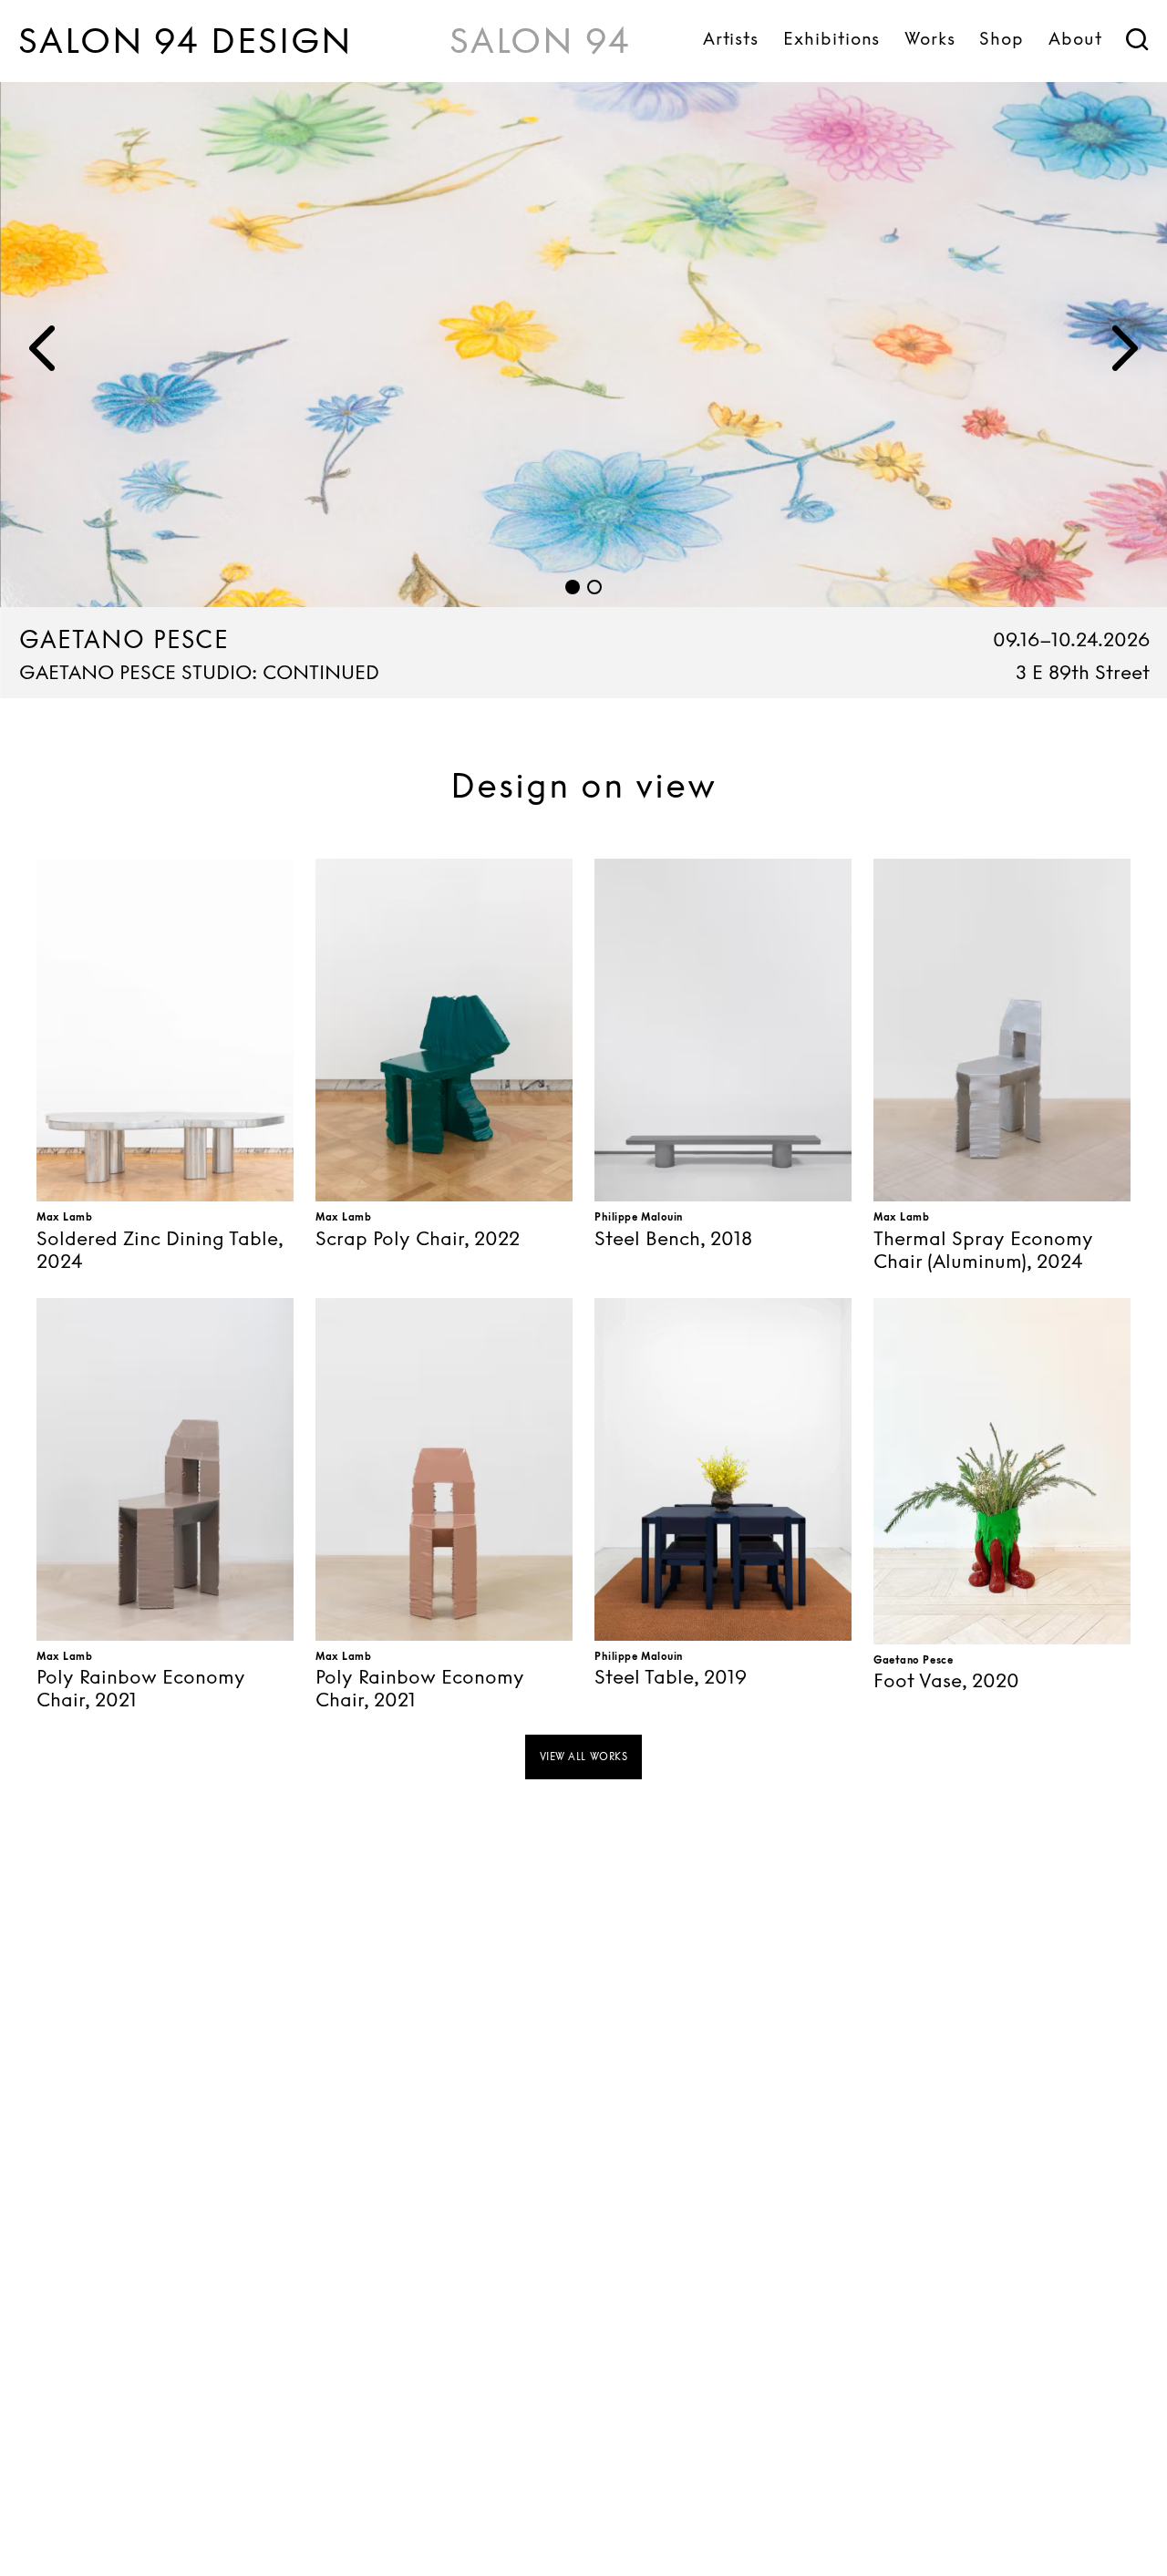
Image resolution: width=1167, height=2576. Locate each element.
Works (930, 38)
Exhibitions (831, 38)
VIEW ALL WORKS (584, 1757)
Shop (1002, 38)
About (1075, 38)
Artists (731, 38)
